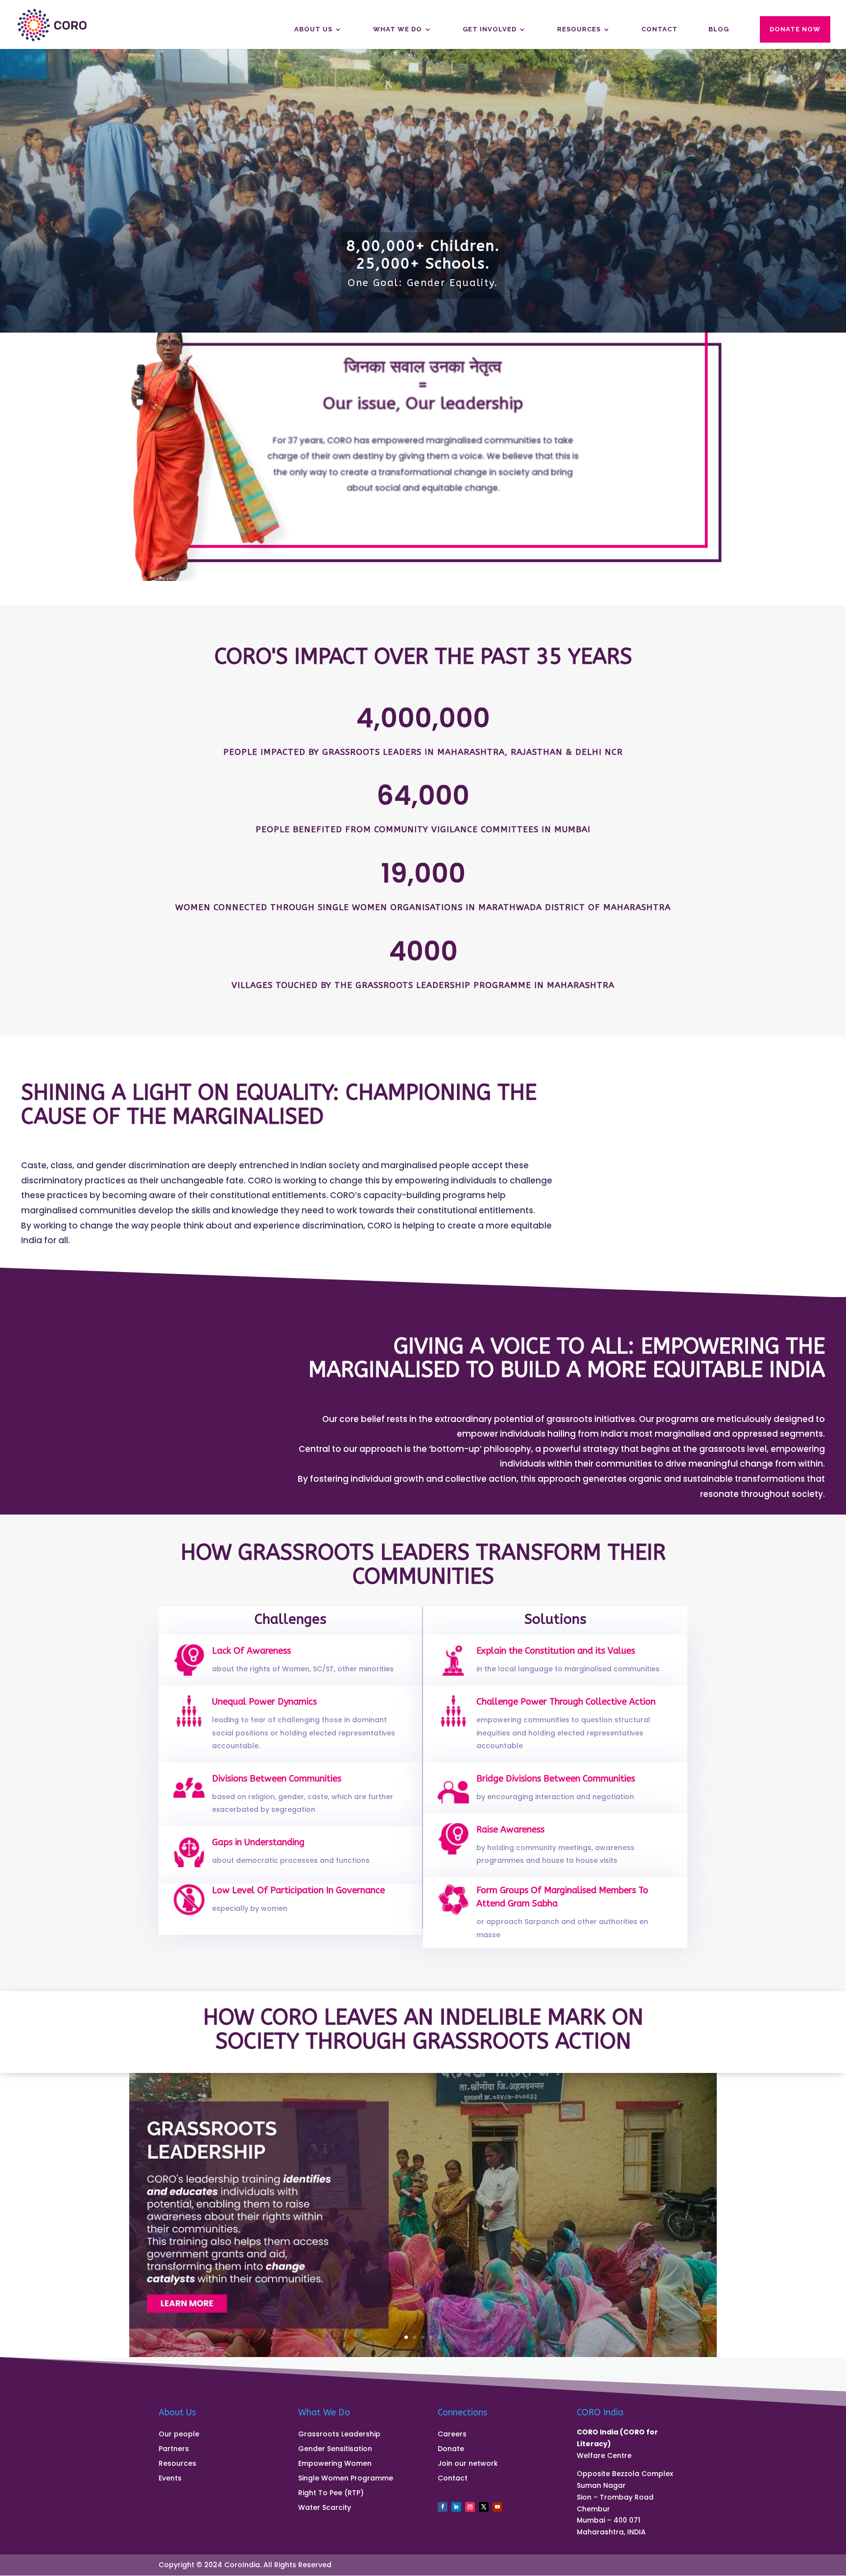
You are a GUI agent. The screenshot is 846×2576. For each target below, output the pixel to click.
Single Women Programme (346, 2479)
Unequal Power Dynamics (264, 1702)
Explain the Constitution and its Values (556, 1651)
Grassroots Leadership (339, 2435)
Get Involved (490, 29)
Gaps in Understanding (258, 1842)
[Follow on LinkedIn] (456, 2507)
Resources (579, 29)
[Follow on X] (484, 2507)
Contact (659, 29)
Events (170, 2479)
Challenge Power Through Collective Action (566, 1702)
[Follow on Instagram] (470, 2507)
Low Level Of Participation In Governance (298, 1890)
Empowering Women (335, 2464)
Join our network (468, 2464)
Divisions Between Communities (277, 1779)
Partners (174, 2449)
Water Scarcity (325, 2508)
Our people (179, 2435)
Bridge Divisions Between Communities (556, 1779)
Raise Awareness (510, 1830)
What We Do (398, 29)
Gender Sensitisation (335, 2449)
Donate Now (795, 29)
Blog (719, 29)
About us (313, 29)
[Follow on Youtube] (497, 2507)
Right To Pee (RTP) (331, 2493)
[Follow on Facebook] (443, 2507)
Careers (452, 2435)
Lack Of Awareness (251, 1651)
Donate (451, 2449)
